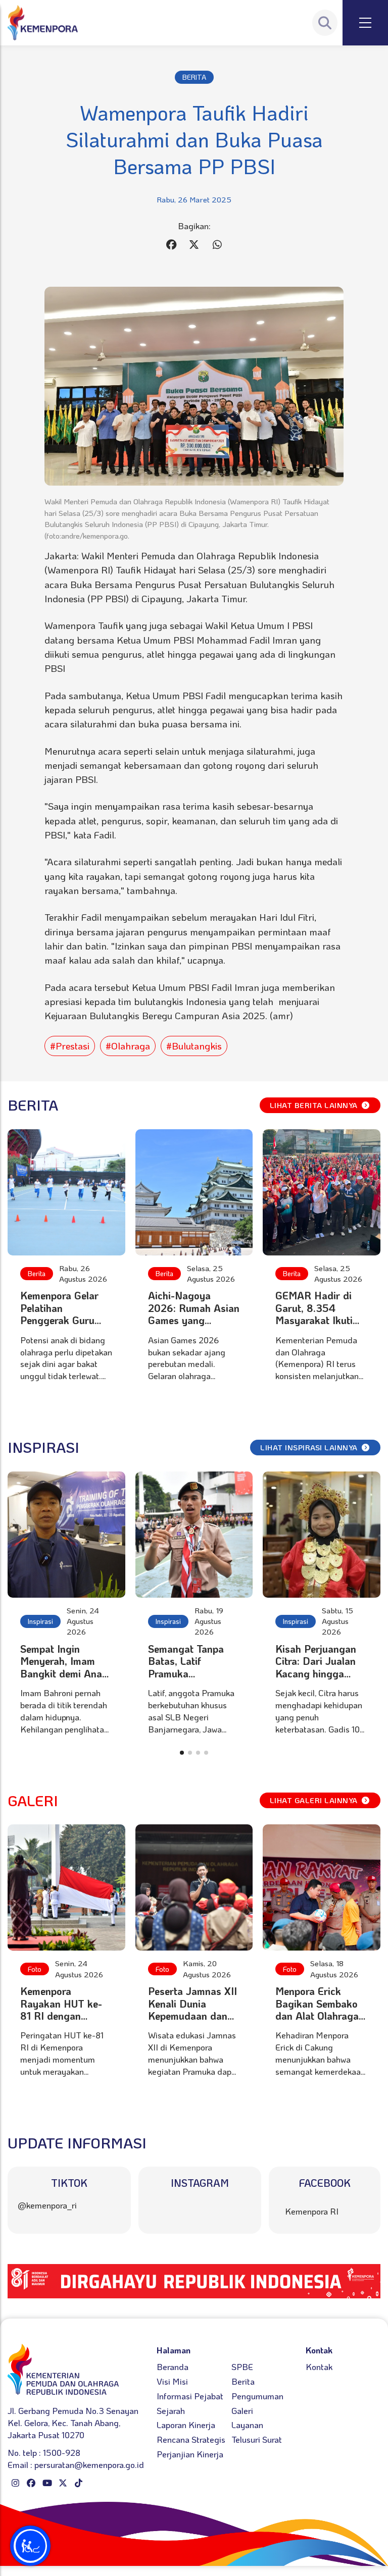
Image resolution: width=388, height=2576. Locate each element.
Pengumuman (257, 2396)
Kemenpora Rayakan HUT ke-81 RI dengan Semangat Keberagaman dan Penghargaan (62, 2022)
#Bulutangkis (194, 1046)
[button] (182, 1753)
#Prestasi (70, 1046)
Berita (37, 1273)
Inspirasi (40, 1621)
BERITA (194, 77)
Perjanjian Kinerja (190, 2454)
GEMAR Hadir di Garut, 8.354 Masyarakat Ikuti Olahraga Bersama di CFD (318, 1320)
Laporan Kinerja (186, 2425)
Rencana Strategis (191, 2439)
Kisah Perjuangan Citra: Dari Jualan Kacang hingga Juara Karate (316, 1667)
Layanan (247, 2425)
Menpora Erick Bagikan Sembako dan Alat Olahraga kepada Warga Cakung (317, 2016)
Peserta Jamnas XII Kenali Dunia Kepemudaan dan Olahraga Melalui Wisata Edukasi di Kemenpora (192, 2022)
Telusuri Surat (257, 2439)
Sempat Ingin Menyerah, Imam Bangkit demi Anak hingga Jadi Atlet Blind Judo (64, 1673)
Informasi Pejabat (190, 2396)
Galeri (242, 2410)
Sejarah (171, 2410)
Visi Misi (172, 2381)
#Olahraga (128, 1046)
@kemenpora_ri (47, 2205)
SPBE (242, 2367)
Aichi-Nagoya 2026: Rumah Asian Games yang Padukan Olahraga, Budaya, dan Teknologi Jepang (194, 1326)
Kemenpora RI (312, 2211)
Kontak (319, 2367)
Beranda (173, 2367)
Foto (35, 1969)
